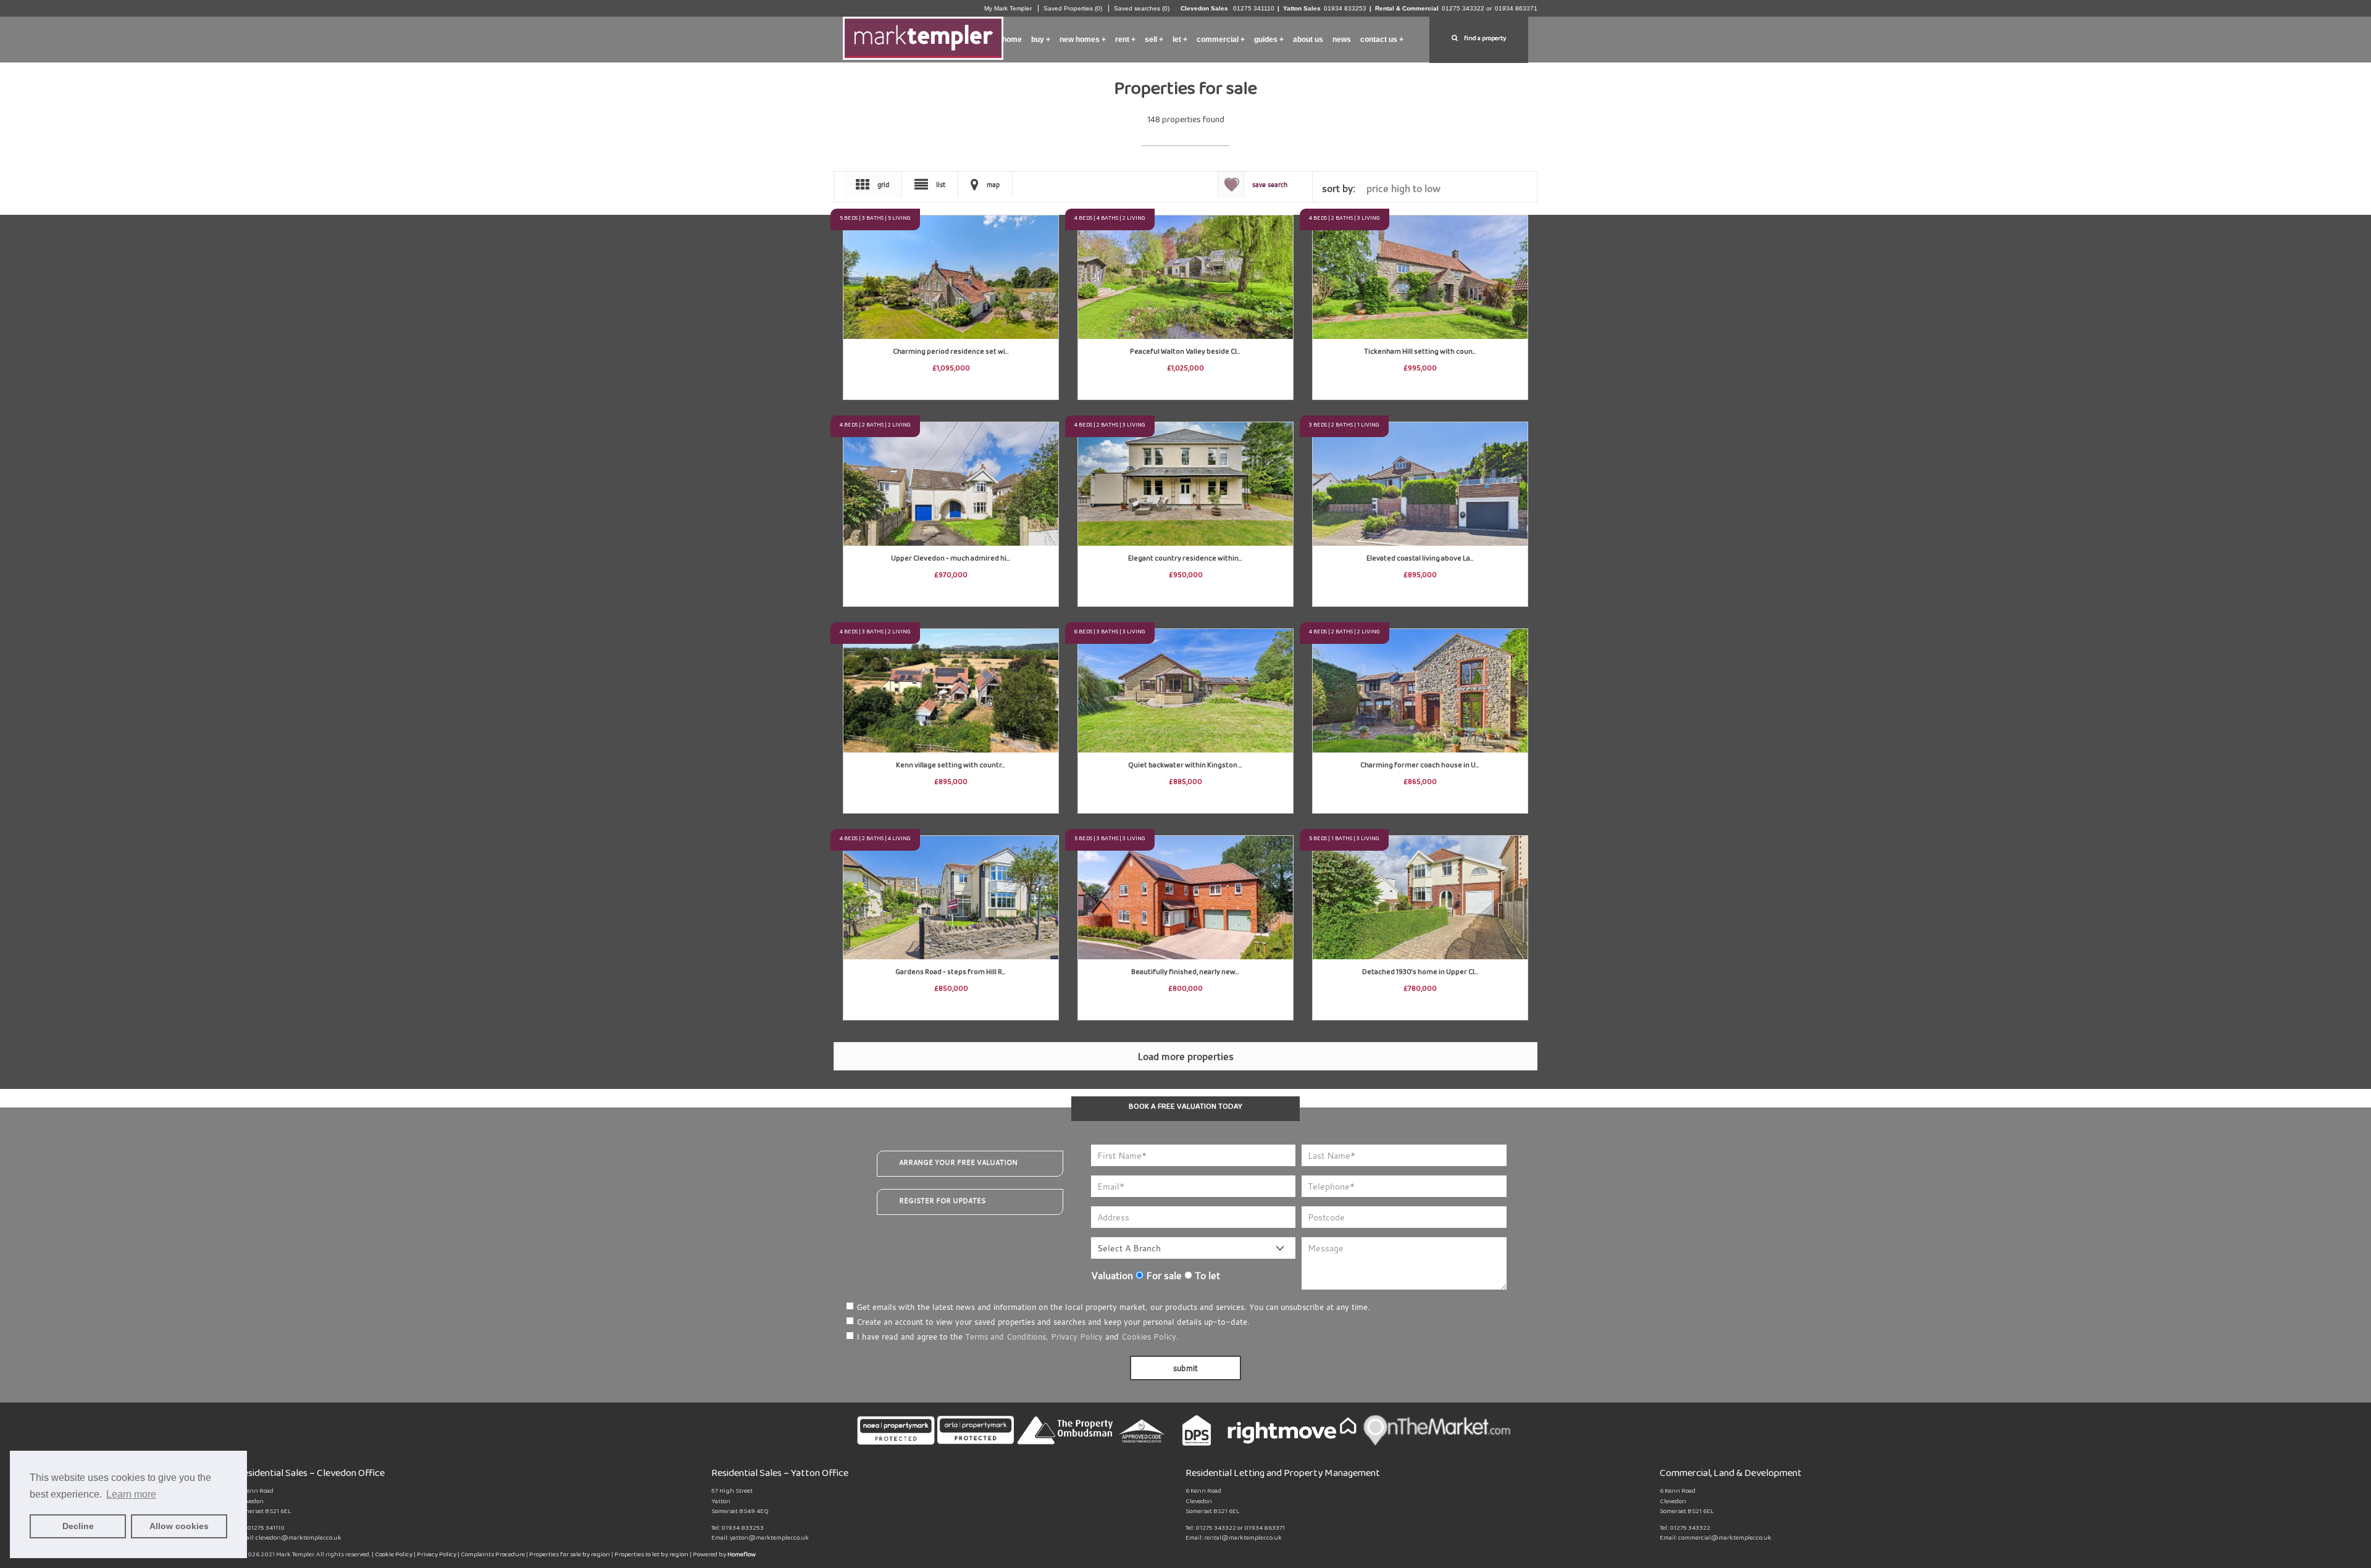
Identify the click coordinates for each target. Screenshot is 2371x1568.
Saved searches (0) (1142, 8)
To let (1206, 1275)
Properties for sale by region (570, 1556)
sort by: (1339, 188)
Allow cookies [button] (179, 1526)
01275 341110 (1253, 8)
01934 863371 (1516, 8)
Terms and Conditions (1006, 1337)
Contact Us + (1382, 40)
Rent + (1125, 40)
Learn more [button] (131, 1494)
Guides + (1269, 40)
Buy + (1041, 40)
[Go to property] (951, 265)
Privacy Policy (1077, 1337)
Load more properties (1185, 1056)
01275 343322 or (1467, 8)
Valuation (1112, 1275)
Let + (1180, 40)
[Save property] (1049, 225)
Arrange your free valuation (958, 1162)
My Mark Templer (1008, 8)
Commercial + (1221, 40)
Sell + (1154, 40)
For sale (1163, 1275)
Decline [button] (78, 1526)
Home (1012, 40)
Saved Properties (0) (1073, 8)
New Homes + (1083, 40)
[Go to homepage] (923, 35)
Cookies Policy (1149, 1337)
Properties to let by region (651, 1556)
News (1342, 40)
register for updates (942, 1201)
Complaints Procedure (493, 1556)
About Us (1308, 40)
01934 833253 (1345, 8)
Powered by (724, 1556)
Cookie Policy (394, 1556)
